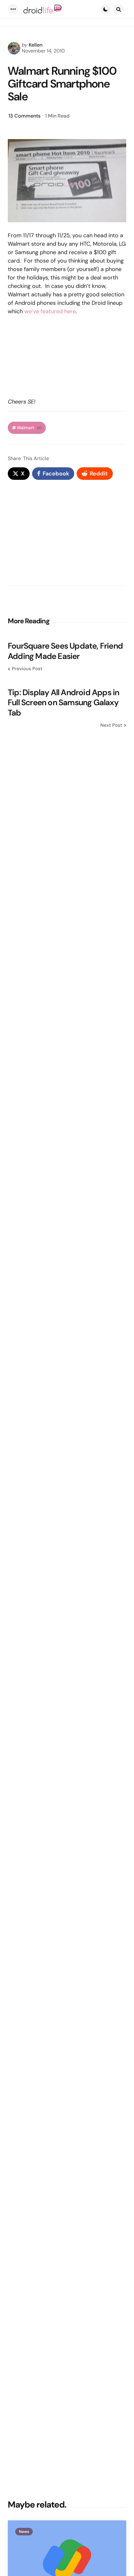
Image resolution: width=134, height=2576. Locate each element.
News (24, 2532)
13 (24, 116)
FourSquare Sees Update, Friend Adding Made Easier (65, 651)
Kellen (36, 45)
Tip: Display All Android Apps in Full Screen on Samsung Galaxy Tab (63, 703)
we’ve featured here (50, 311)
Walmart (29, 428)
